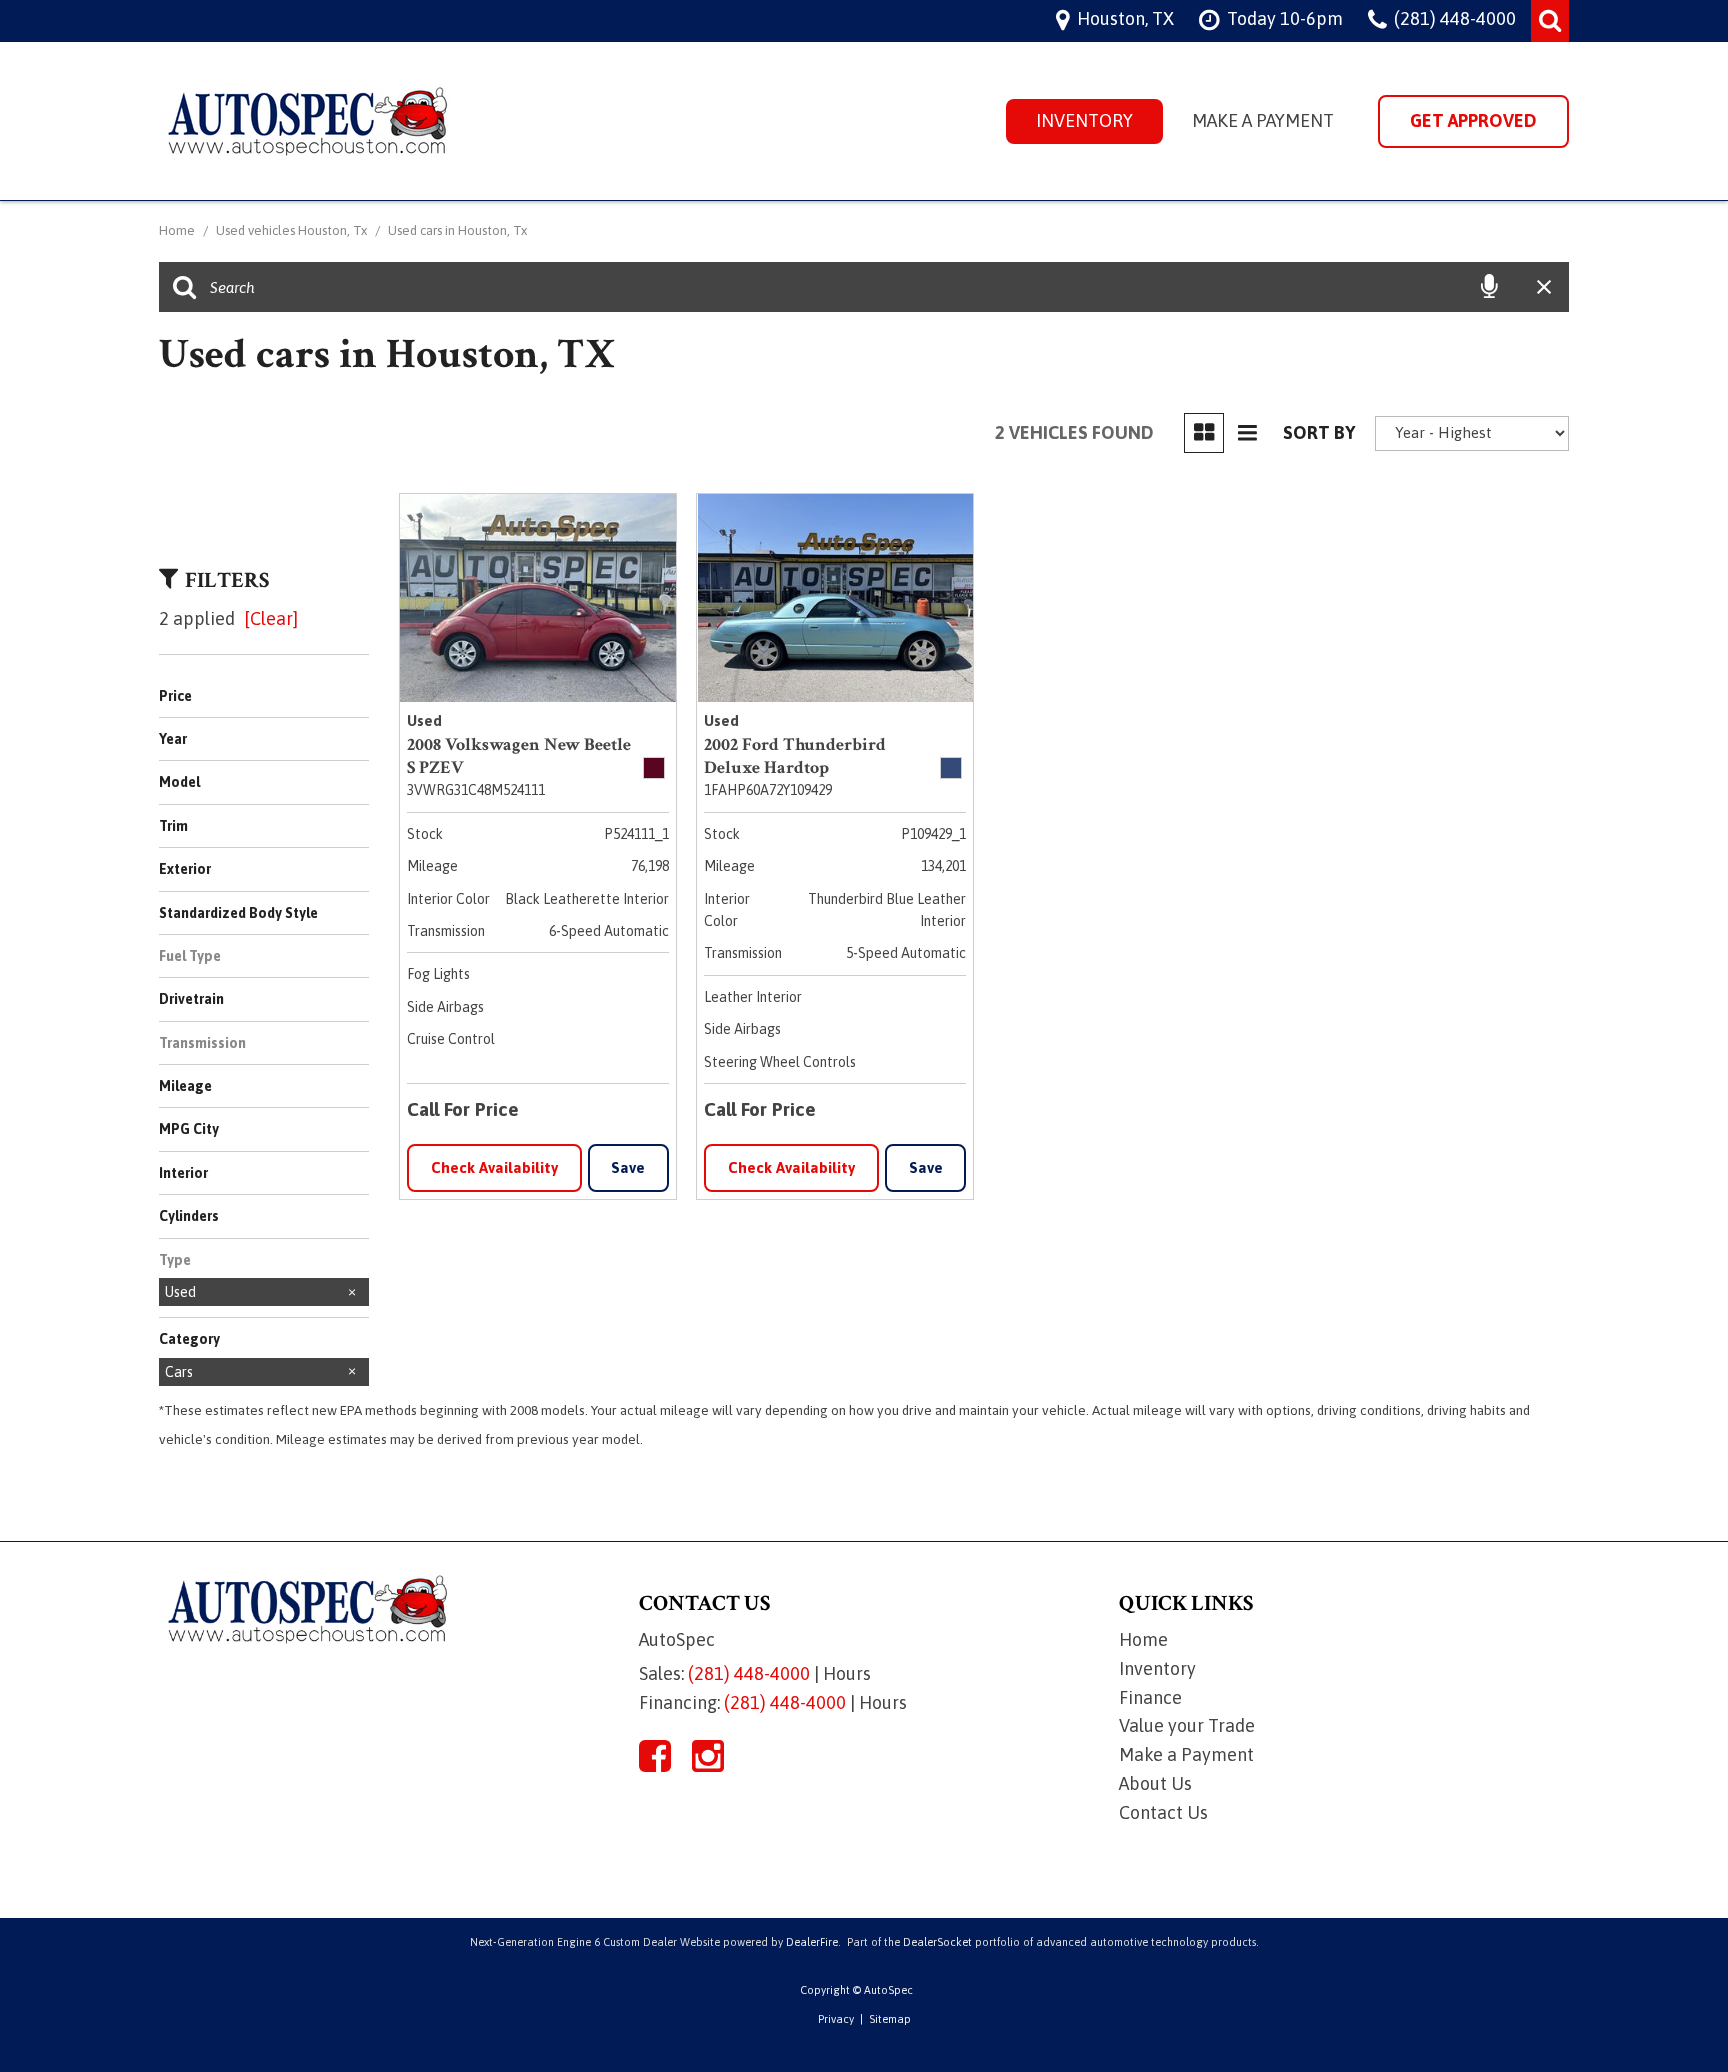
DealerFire (812, 1942)
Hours (847, 1673)
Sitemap (890, 2019)
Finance (1150, 1697)
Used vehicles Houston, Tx (293, 230)
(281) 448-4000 (749, 1673)
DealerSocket (937, 1942)
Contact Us (1163, 1812)
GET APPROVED (1473, 120)
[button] (1550, 21)
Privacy (836, 2019)
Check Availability (494, 1167)
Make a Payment (1263, 120)
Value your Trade (1187, 1725)
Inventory (1084, 120)
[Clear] (271, 618)
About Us (1155, 1783)
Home (178, 230)
